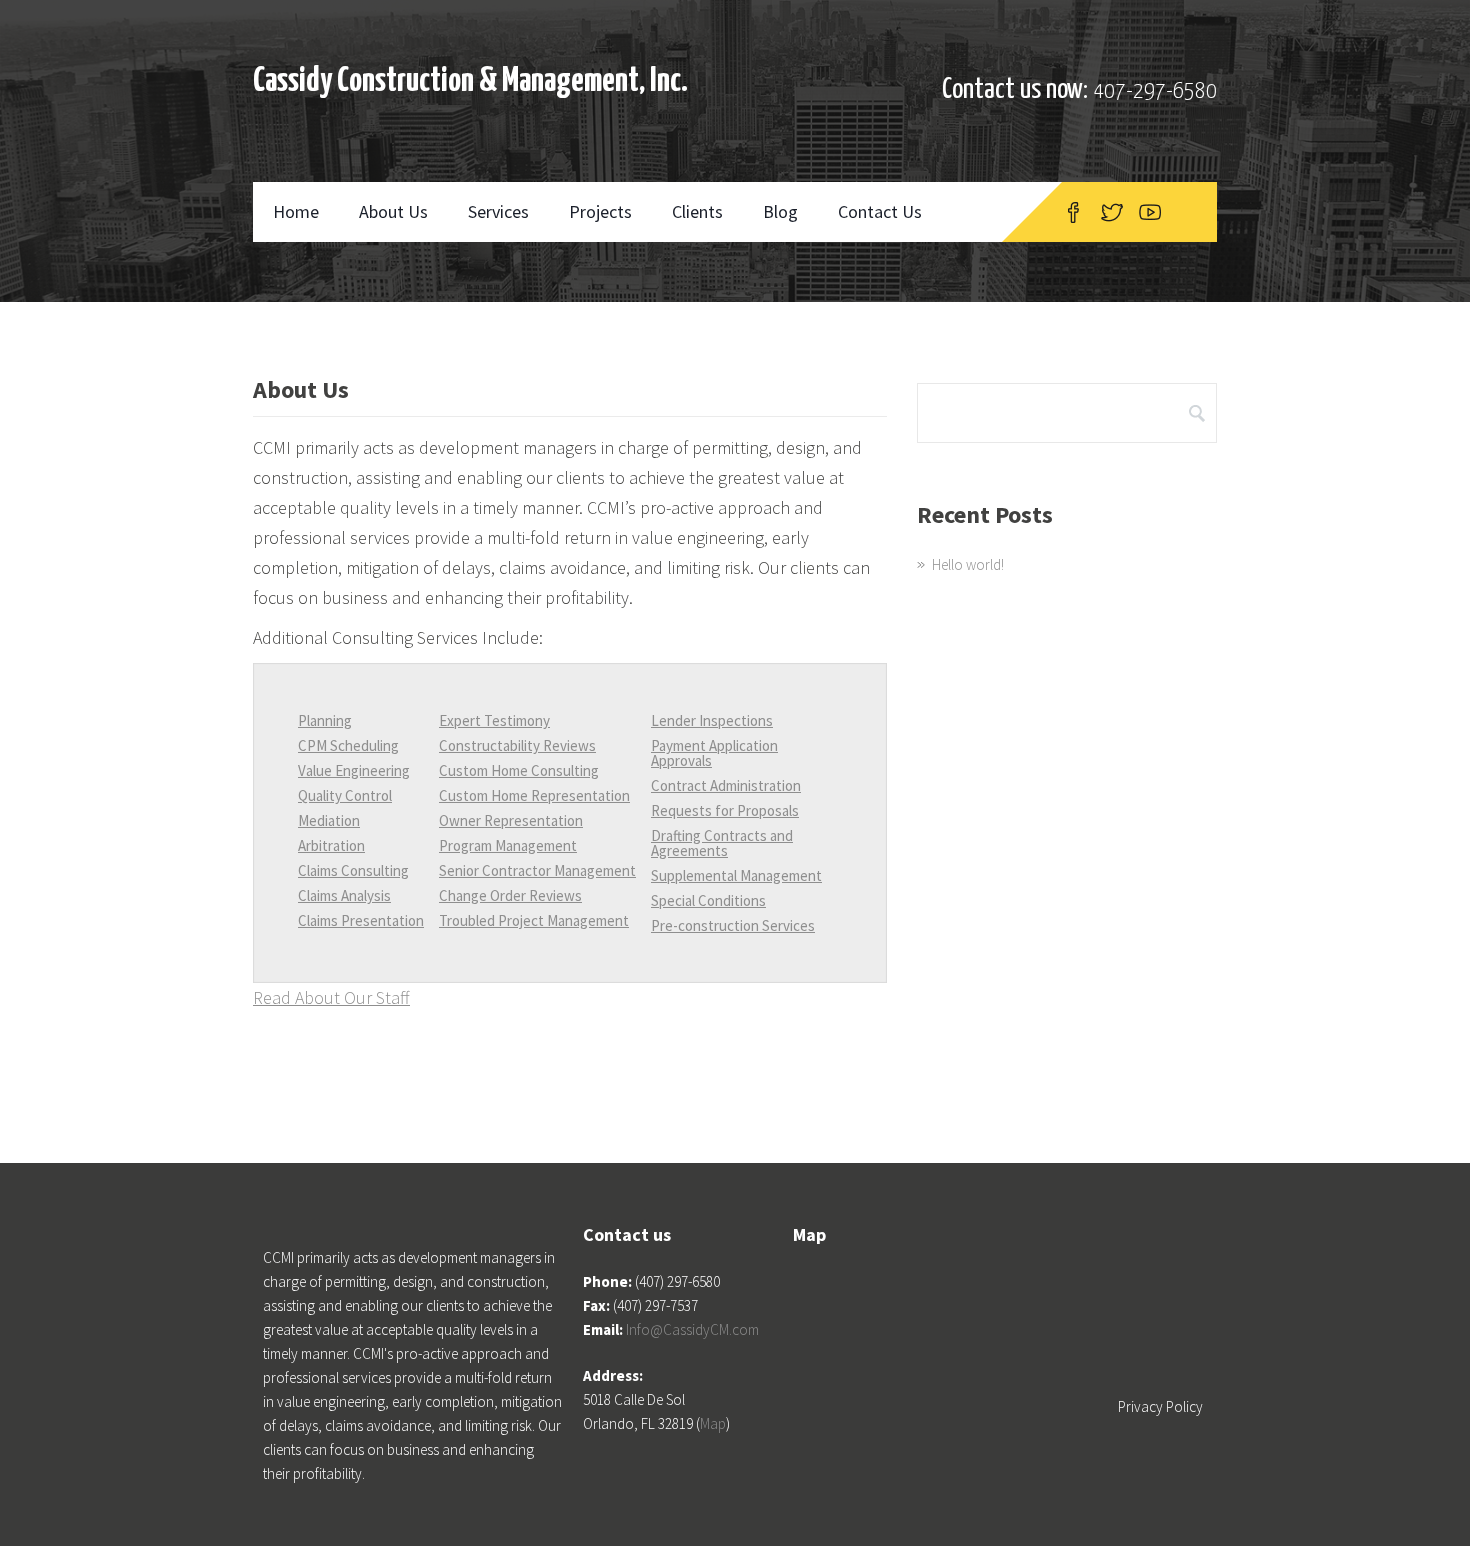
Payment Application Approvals (714, 753)
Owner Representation (511, 820)
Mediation (329, 820)
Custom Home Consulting (519, 770)
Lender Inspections (712, 720)
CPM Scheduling (348, 745)
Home (296, 211)
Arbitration (331, 845)
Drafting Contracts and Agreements (722, 843)
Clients (697, 211)
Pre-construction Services (733, 925)
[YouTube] (1150, 212)
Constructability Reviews (517, 745)
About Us (393, 211)
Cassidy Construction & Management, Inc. (470, 81)
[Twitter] (1112, 212)
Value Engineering (354, 770)
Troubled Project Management (534, 920)
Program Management (508, 845)
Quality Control (345, 795)
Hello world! (968, 564)
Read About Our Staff (331, 997)
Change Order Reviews (510, 895)
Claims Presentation (361, 920)
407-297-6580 (1155, 91)
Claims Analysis (344, 895)
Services (498, 211)
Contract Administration (726, 785)
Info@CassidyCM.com (692, 1329)
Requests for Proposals (725, 810)
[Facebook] (1073, 212)
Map (713, 1423)
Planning (325, 720)
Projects (600, 211)
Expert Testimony (494, 720)
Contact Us (880, 211)
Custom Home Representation (534, 795)
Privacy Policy (1160, 1406)
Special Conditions (708, 900)
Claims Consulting (353, 870)
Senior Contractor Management (537, 870)
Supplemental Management (736, 875)
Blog (780, 211)
